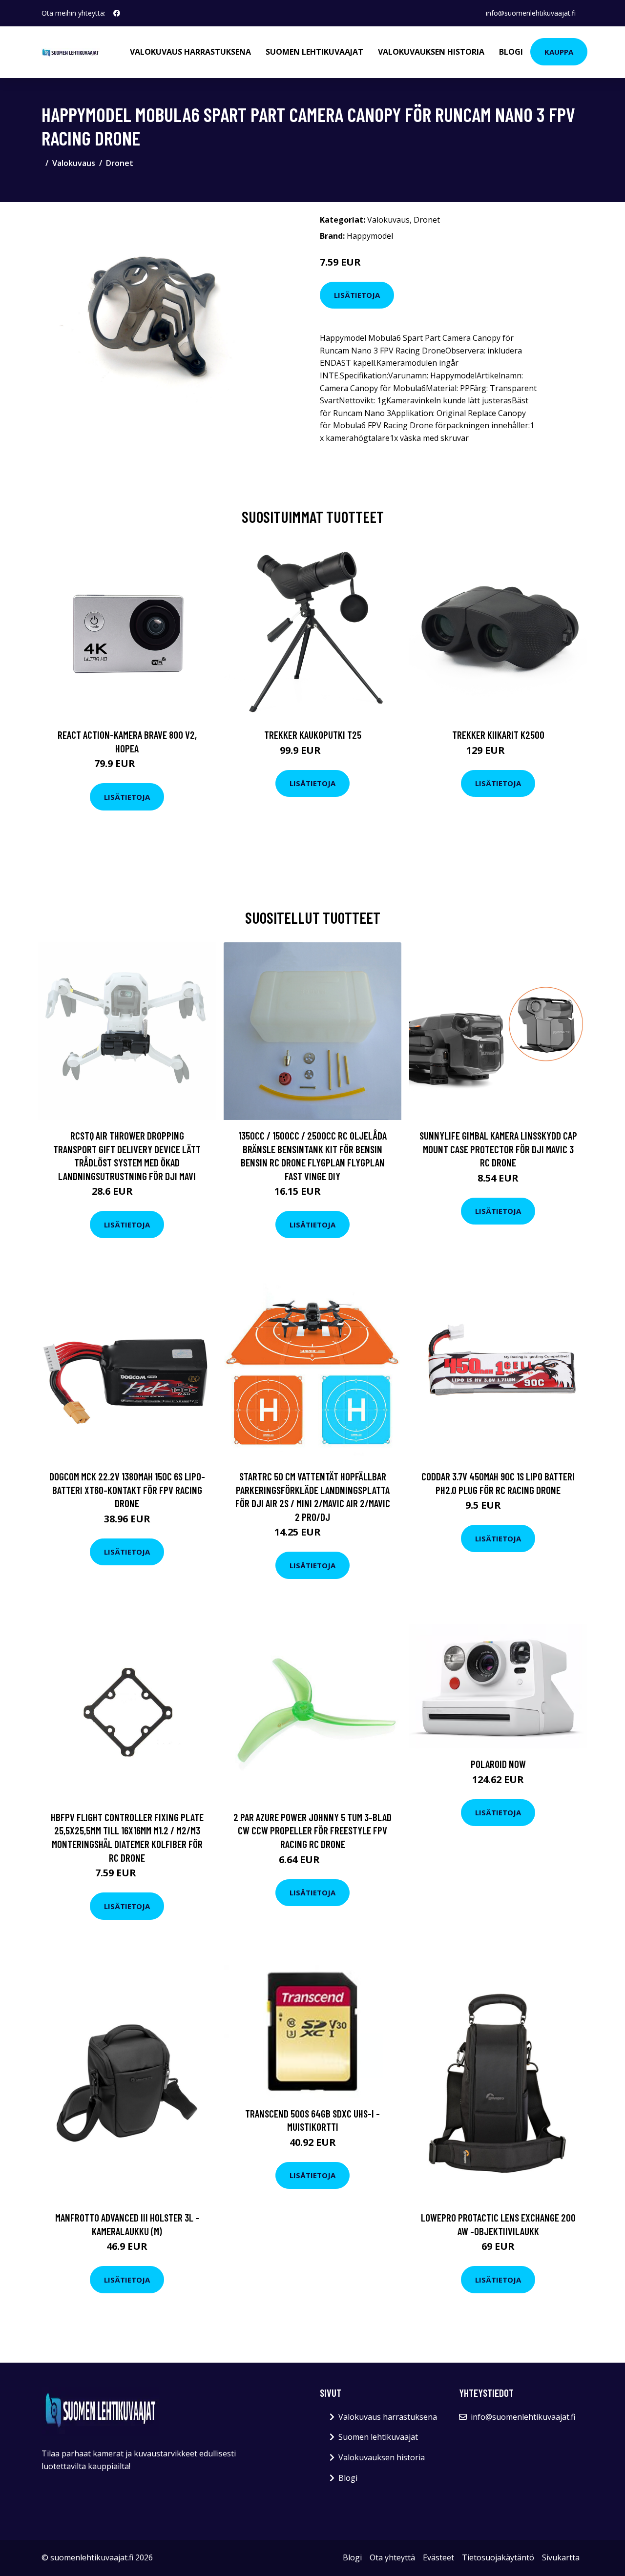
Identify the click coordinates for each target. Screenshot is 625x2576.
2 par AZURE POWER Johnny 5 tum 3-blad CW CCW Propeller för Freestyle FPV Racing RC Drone (312, 1830)
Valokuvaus (74, 163)
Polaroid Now (498, 1764)
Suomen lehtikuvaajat (314, 52)
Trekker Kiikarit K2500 (498, 735)
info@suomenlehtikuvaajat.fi (531, 13)
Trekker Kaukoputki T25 (313, 735)
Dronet (120, 163)
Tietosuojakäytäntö (498, 2557)
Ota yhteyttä (392, 2557)
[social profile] (117, 13)
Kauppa (559, 52)
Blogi (511, 52)
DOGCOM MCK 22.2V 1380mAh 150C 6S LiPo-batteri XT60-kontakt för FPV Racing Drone (127, 1490)
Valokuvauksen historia (431, 52)
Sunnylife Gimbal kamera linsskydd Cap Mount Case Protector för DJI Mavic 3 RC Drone (498, 1149)
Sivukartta (561, 2557)
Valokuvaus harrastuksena (190, 52)
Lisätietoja (357, 295)
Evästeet (438, 2557)
